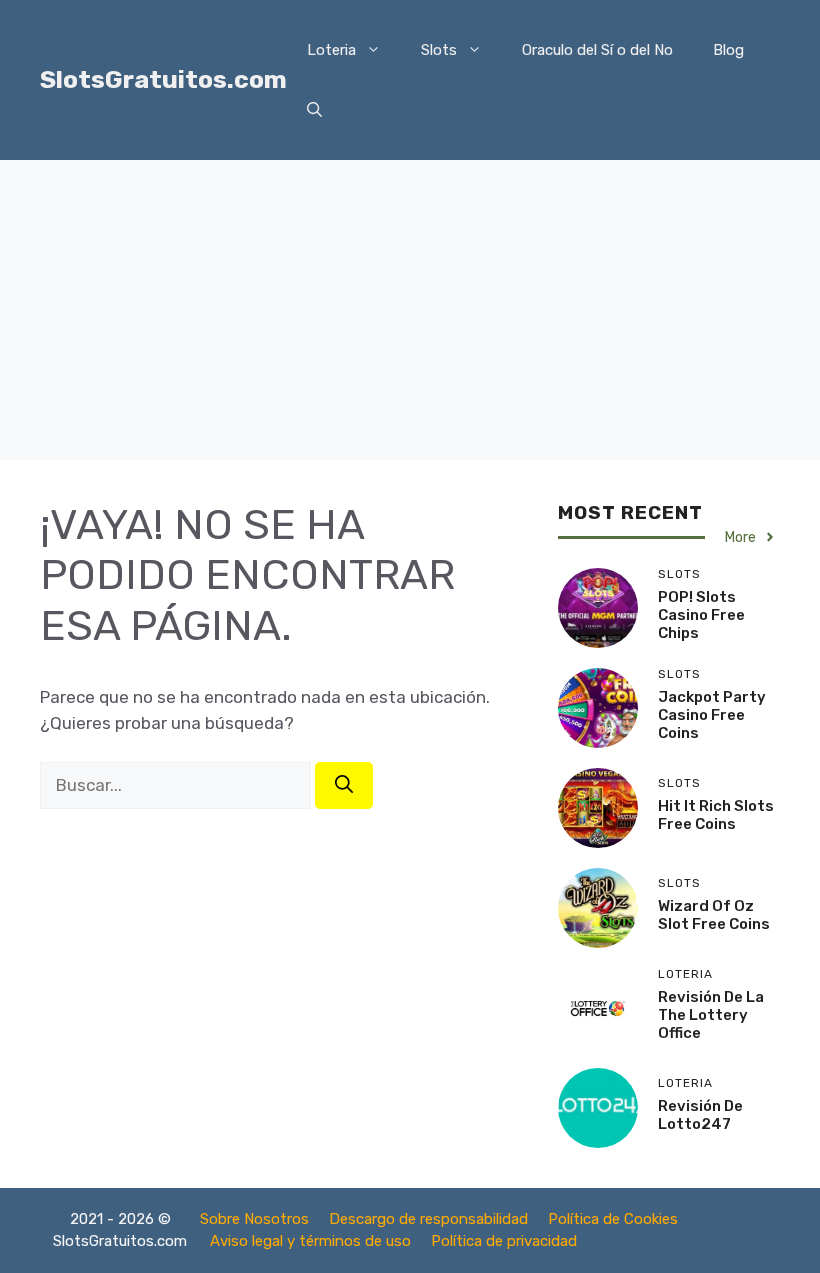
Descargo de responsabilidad (428, 1219)
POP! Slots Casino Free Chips (701, 615)
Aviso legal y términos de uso (310, 1241)
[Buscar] (344, 785)
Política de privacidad (504, 1241)
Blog (728, 50)
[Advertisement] (410, 310)
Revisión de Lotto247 (700, 1115)
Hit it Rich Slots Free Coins (716, 815)
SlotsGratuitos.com (163, 79)
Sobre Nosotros (254, 1219)
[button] (314, 110)
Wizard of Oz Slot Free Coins (714, 915)
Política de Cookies (613, 1219)
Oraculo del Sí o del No (597, 50)
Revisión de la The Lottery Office (711, 1015)
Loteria (331, 50)
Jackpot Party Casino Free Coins (712, 715)
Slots (439, 50)
